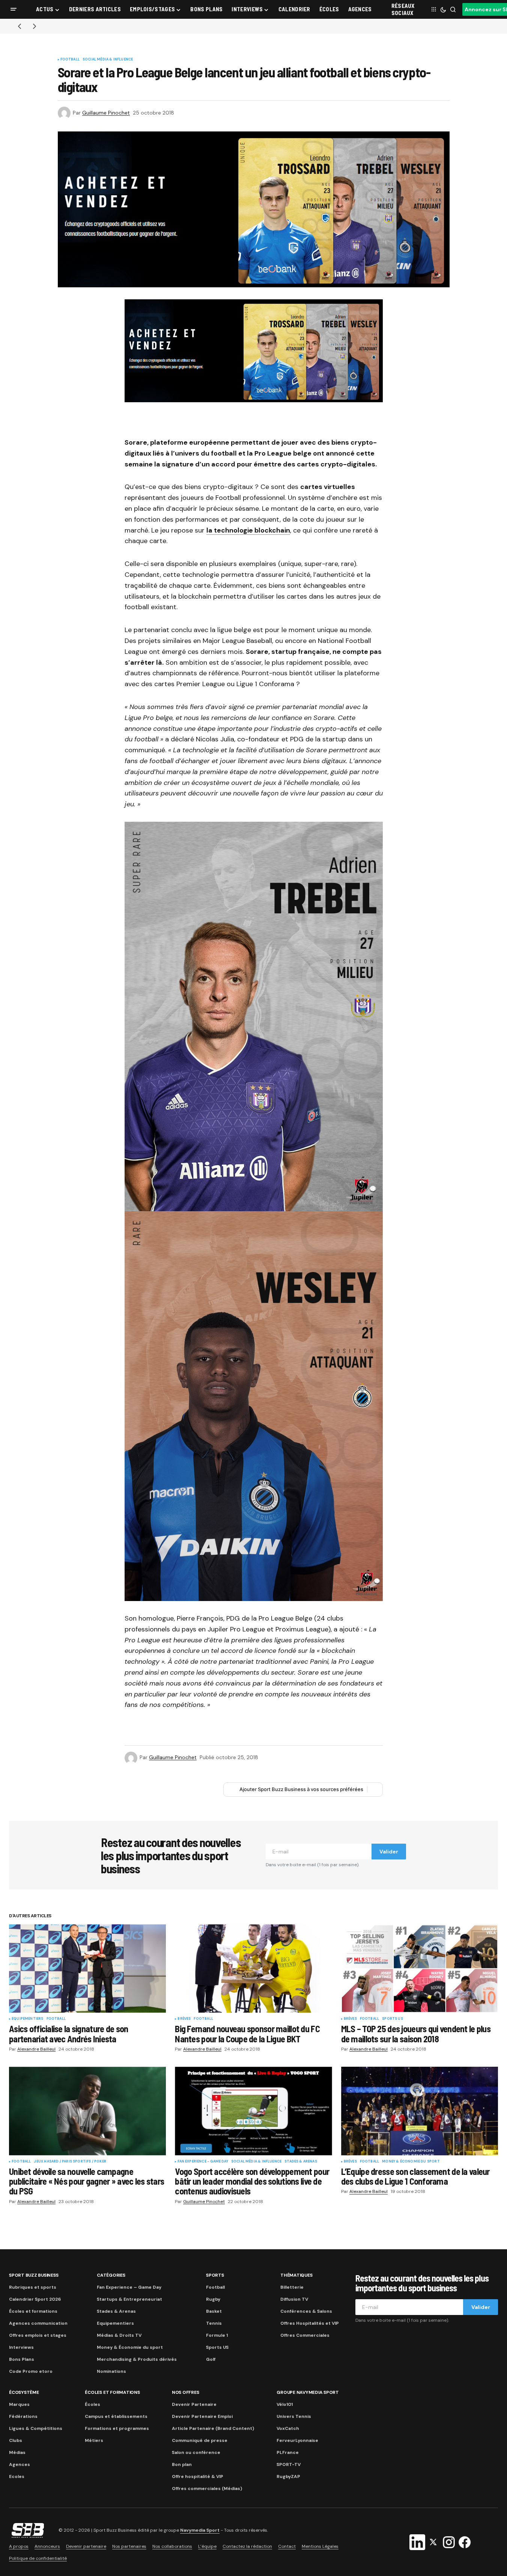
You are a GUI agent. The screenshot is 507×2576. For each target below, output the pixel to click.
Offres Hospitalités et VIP (310, 2323)
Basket (214, 2311)
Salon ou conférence (196, 2452)
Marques (19, 2404)
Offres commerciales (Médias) (207, 2488)
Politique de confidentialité (38, 2558)
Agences (20, 2464)
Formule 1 (217, 2335)
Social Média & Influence (108, 60)
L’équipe (207, 2546)
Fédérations (23, 2416)
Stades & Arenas (301, 2162)
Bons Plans (22, 2359)
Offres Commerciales (305, 2335)
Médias (17, 2452)
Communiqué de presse (200, 2440)
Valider (389, 1852)
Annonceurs (47, 2546)
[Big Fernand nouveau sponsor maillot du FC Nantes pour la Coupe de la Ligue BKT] (253, 1969)
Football (70, 60)
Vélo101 (285, 2404)
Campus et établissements (116, 2416)
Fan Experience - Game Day (203, 2162)
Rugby (213, 2299)
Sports (215, 2275)
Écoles (93, 2404)
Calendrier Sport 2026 (35, 2299)
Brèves (184, 2019)
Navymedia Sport (200, 2531)
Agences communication (38, 2323)
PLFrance (288, 2452)
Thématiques (296, 2275)
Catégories (111, 2275)
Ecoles (17, 2476)
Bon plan (182, 2464)
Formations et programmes (117, 2428)
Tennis (214, 2323)
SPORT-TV (289, 2464)
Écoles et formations (33, 2311)
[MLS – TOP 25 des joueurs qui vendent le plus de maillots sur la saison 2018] (420, 1969)
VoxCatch (288, 2428)
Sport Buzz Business (34, 2275)
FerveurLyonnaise (297, 2440)
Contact (287, 2546)
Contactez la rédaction (247, 2546)
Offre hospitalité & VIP (198, 2476)
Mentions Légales (320, 2546)
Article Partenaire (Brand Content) (213, 2428)
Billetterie (292, 2287)
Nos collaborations (172, 2546)
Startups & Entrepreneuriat (129, 2299)
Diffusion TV (294, 2299)
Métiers (94, 2440)
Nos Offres (186, 2392)
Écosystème (24, 2392)
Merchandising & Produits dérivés (137, 2359)
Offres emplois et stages (38, 2335)
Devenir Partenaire (194, 2404)
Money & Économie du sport (411, 2162)
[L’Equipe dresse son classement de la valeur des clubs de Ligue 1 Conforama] (420, 2111)
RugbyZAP (288, 2476)
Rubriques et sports (33, 2287)
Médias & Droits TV (119, 2335)
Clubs (16, 2440)
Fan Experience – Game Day (129, 2287)
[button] (14, 9)
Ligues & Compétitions (36, 2428)
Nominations (111, 2371)
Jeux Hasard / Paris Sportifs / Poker (70, 2162)
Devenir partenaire (86, 2546)
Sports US (393, 2019)
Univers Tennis (294, 2416)
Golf (211, 2359)
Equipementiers (28, 2019)
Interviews (21, 2347)
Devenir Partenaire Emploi (202, 2416)
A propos (19, 2546)
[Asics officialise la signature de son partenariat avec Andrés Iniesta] (87, 1969)
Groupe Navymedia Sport (308, 2392)
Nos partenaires (129, 2546)
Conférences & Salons (306, 2311)
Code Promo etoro (31, 2371)
